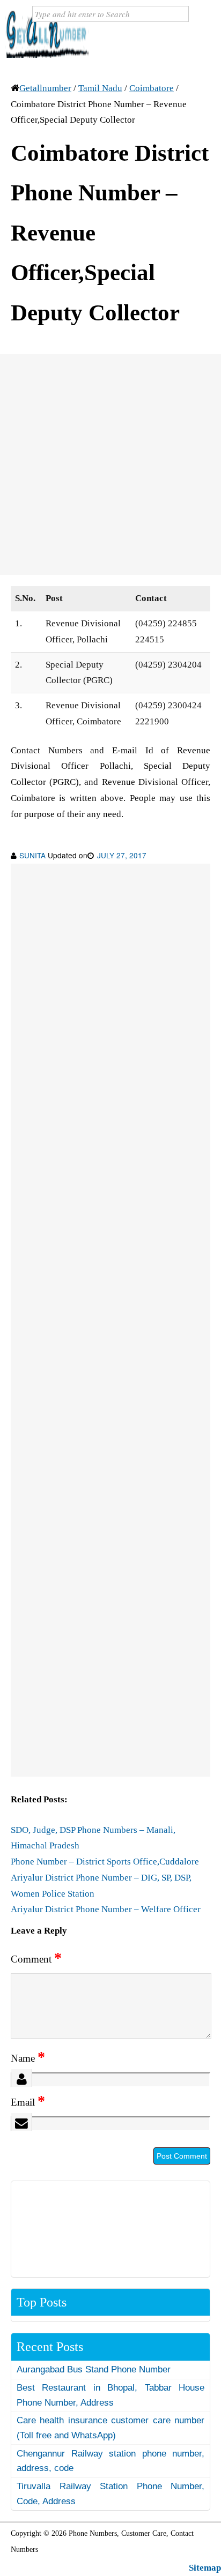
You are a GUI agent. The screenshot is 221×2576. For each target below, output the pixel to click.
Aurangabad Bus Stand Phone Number (94, 2369)
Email (28, 2102)
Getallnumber (45, 88)
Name (28, 2058)
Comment (36, 1959)
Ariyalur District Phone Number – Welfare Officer (106, 1909)
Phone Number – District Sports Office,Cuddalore (105, 1862)
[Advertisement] (110, 465)
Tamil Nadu (100, 88)
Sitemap (205, 2568)
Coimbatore (152, 88)
